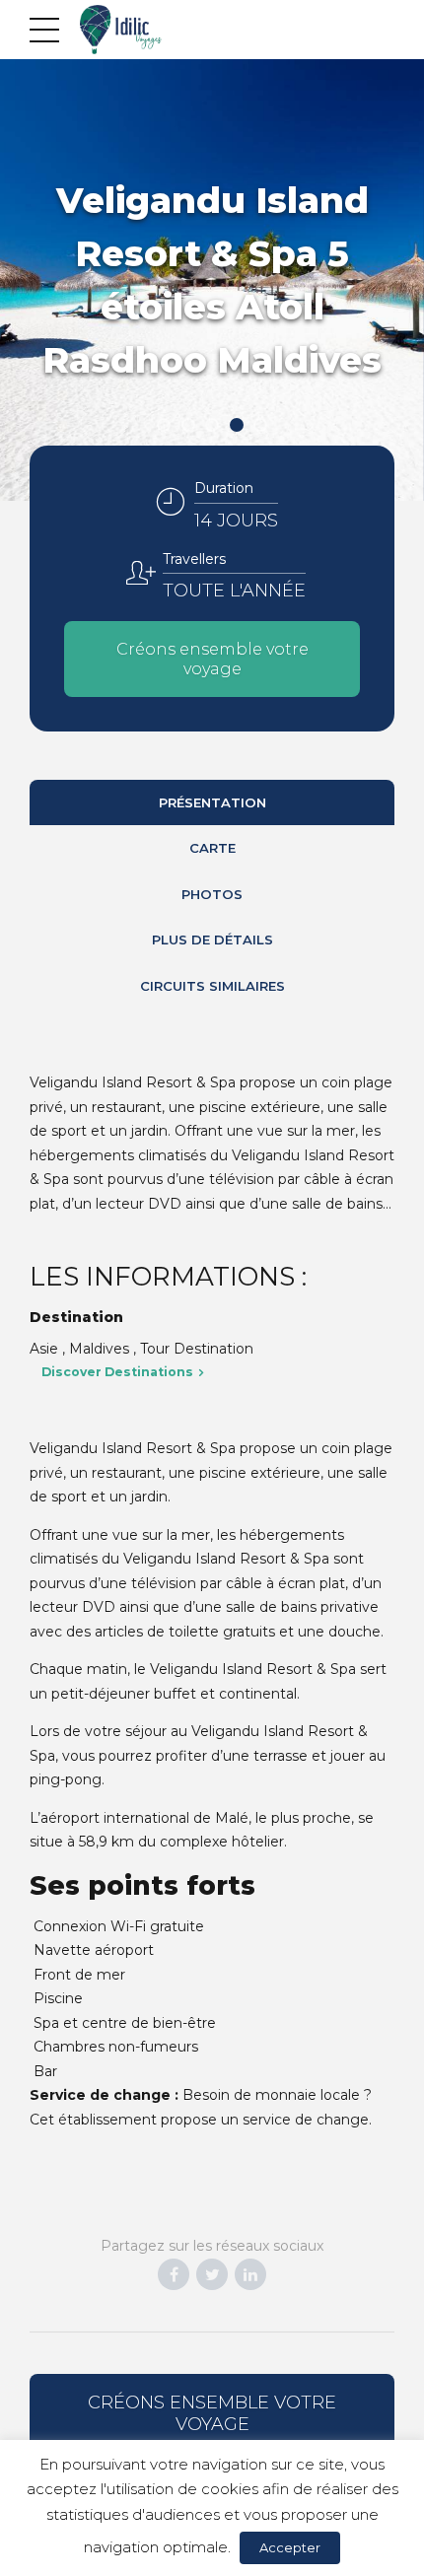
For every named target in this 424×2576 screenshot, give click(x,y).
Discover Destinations (117, 1372)
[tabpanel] (212, 280)
